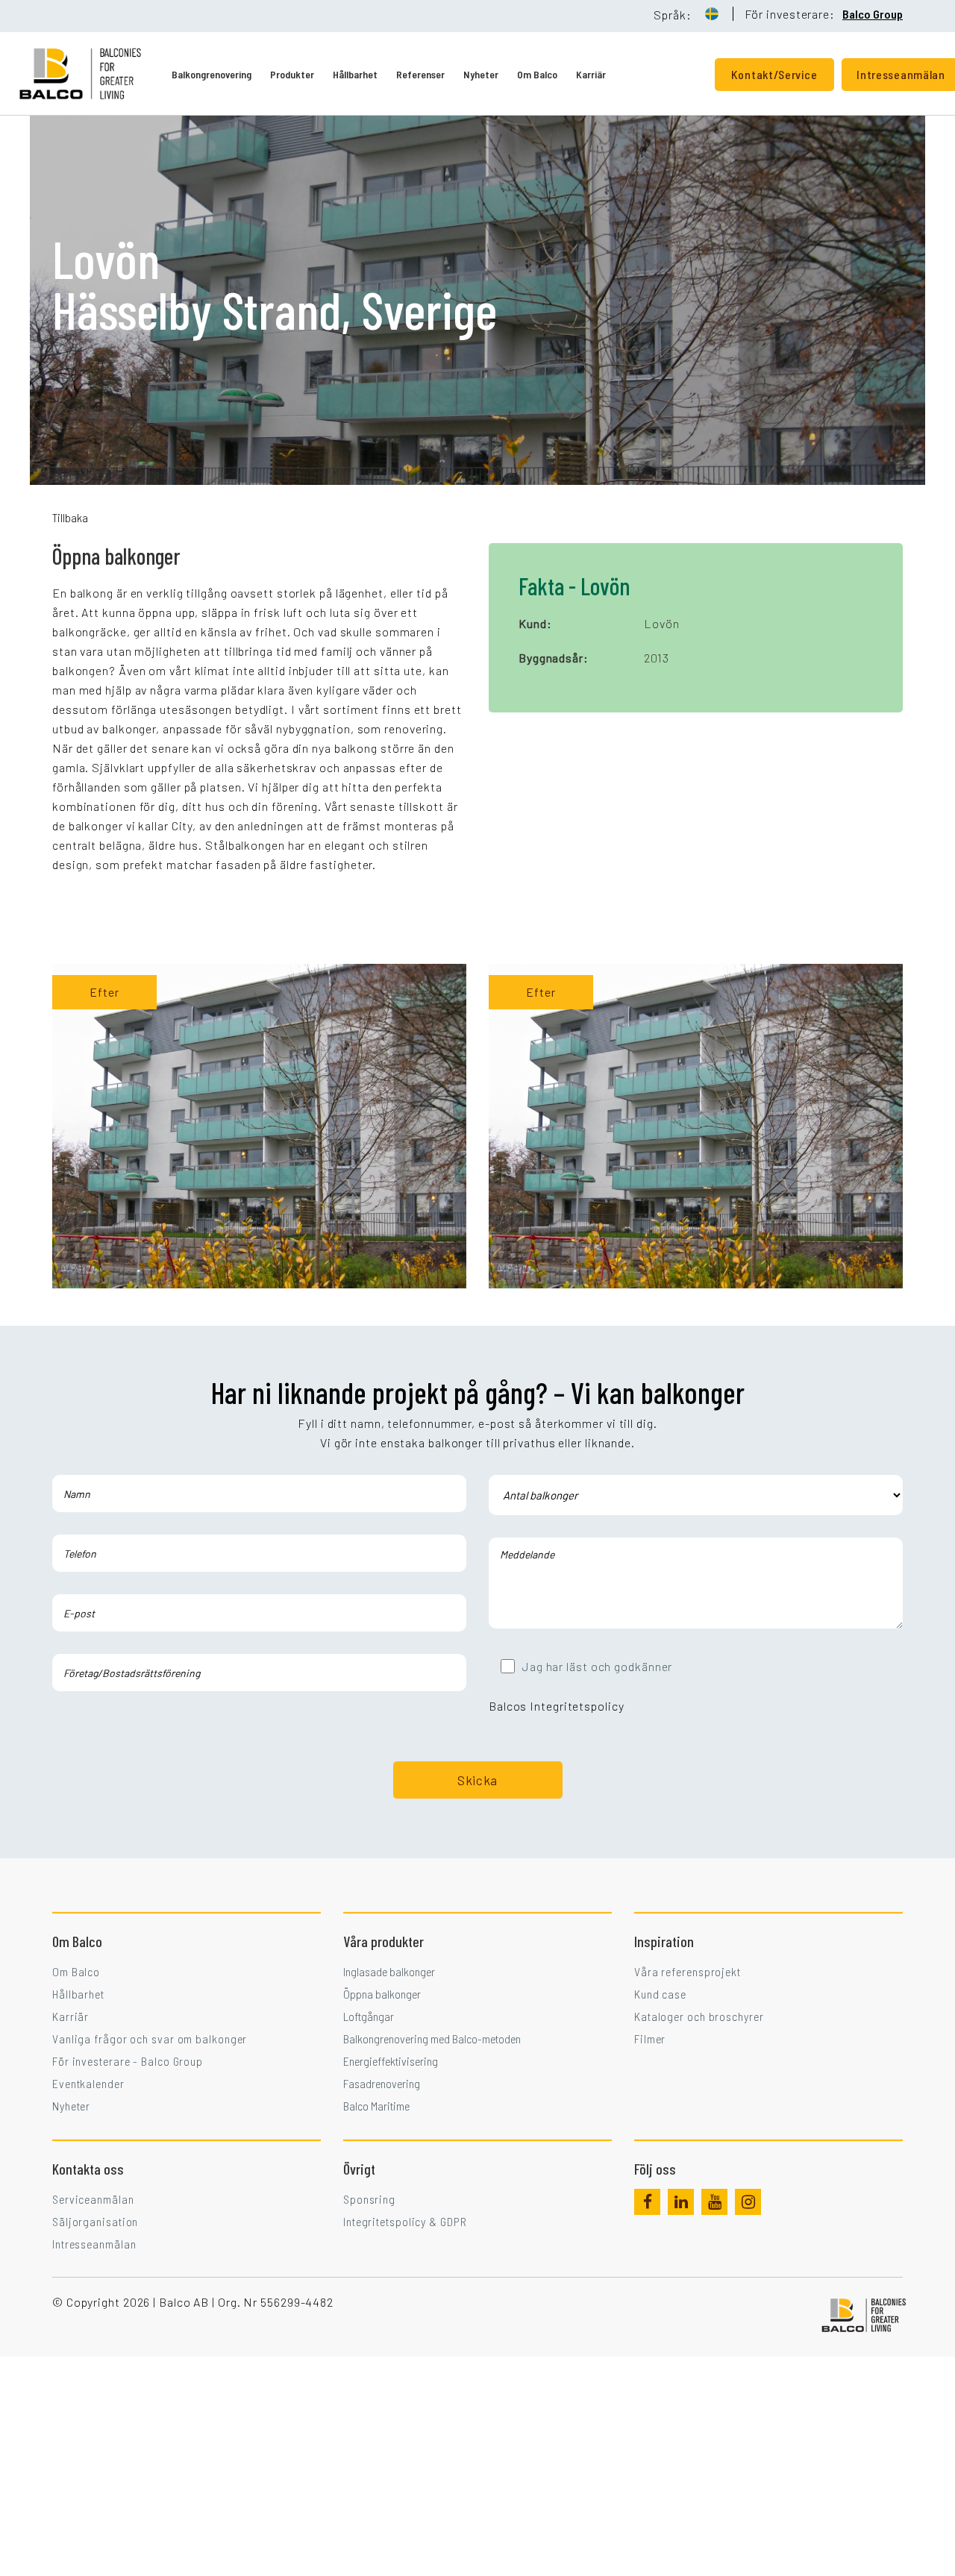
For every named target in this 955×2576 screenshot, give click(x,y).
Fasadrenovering (382, 2083)
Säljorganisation (95, 2221)
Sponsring (369, 2199)
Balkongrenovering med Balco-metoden (432, 2038)
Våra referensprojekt (688, 1971)
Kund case (660, 1994)
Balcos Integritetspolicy (557, 1706)
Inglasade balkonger (389, 1971)
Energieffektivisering (391, 2061)
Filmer (650, 2038)
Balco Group (873, 14)
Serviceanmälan (93, 2199)
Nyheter (481, 74)
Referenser (420, 74)
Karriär (591, 74)
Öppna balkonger (382, 1994)
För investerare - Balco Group (128, 2061)
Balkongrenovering (212, 74)
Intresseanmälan (94, 2244)
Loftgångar (369, 2016)
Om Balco (537, 74)
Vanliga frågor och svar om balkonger (150, 2038)
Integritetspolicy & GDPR (405, 2221)
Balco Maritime (376, 2106)
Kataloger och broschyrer (699, 2016)
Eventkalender (88, 2083)
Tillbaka (70, 517)
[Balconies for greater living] (95, 73)
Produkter (292, 74)
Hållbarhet (355, 74)
